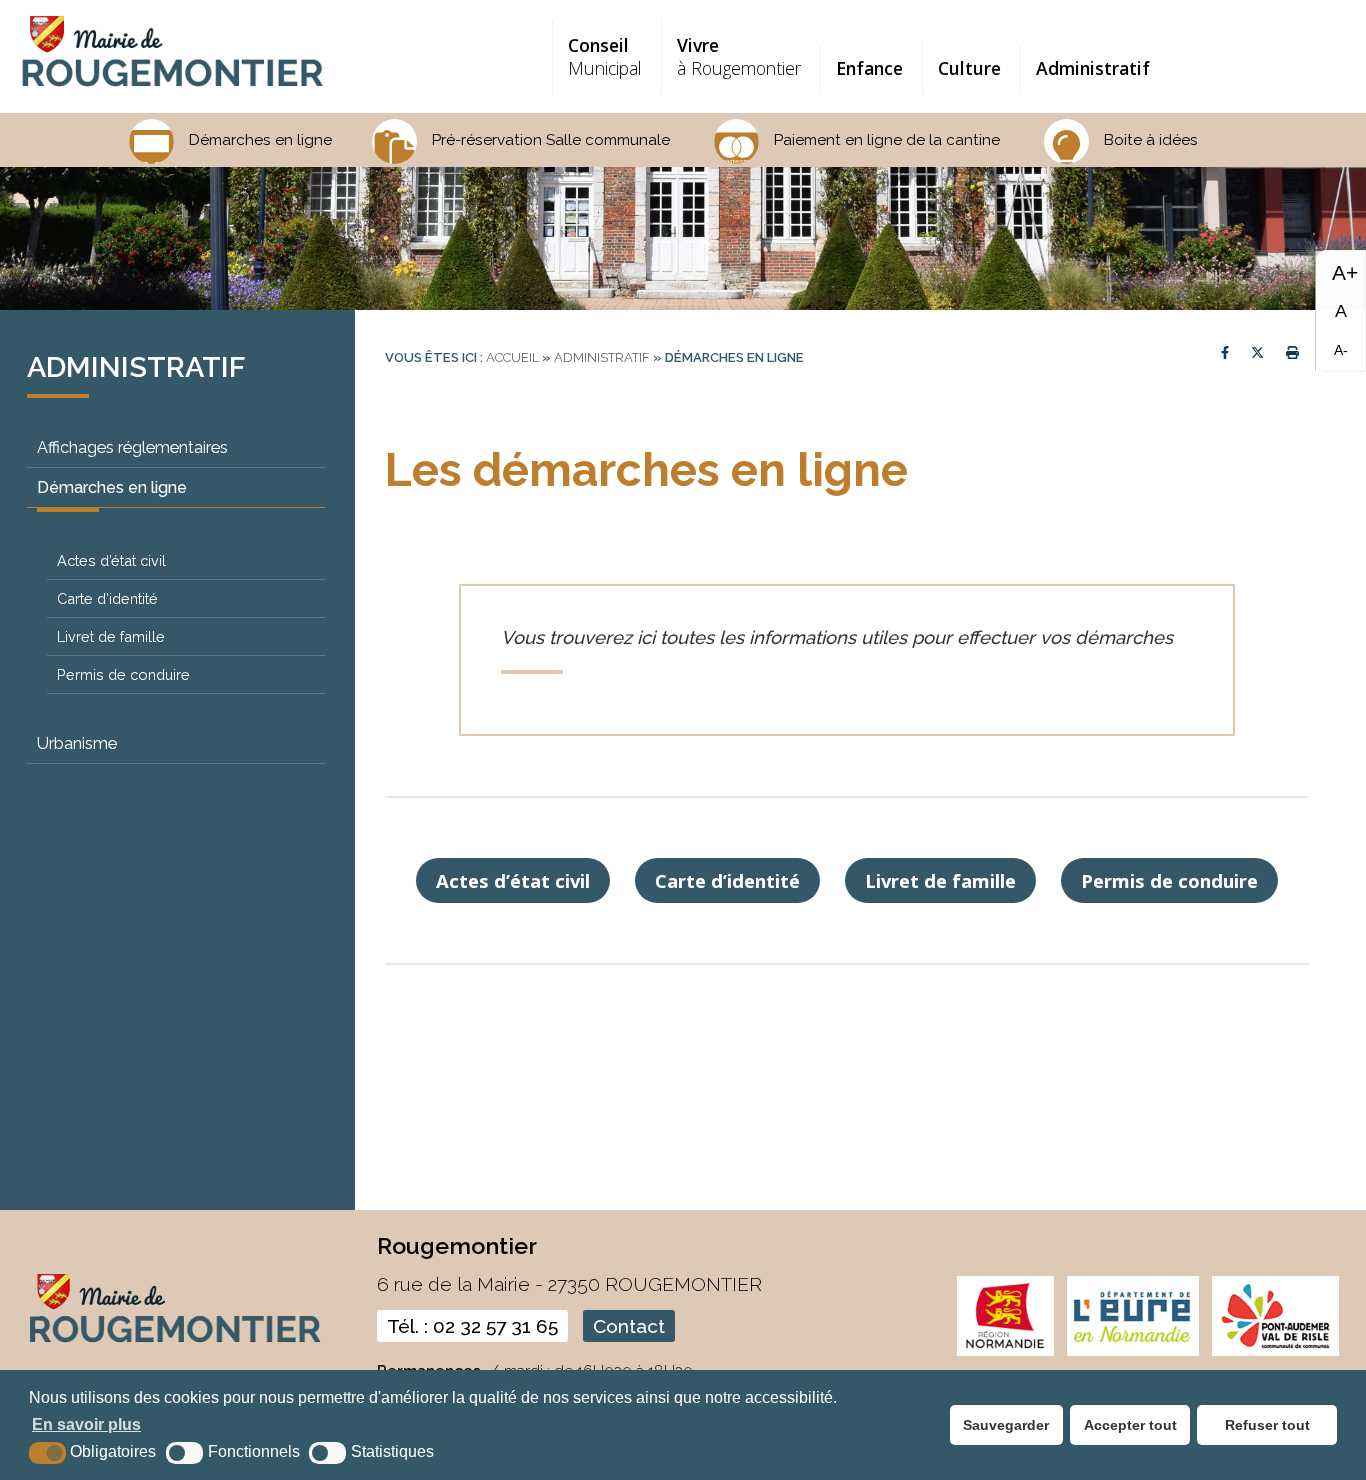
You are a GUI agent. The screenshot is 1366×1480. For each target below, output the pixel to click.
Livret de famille (111, 636)
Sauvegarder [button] (1006, 1425)
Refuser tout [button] (1267, 1425)
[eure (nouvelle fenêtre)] (1133, 1351)
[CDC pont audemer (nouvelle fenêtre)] (1275, 1351)
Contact (629, 1326)
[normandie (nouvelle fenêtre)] (1005, 1351)
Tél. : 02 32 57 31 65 (472, 1326)
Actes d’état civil (111, 560)
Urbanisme (77, 743)
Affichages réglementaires (132, 447)
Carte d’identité (107, 598)
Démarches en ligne (112, 487)
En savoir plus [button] (86, 1424)
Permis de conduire (123, 674)
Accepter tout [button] (1130, 1425)
